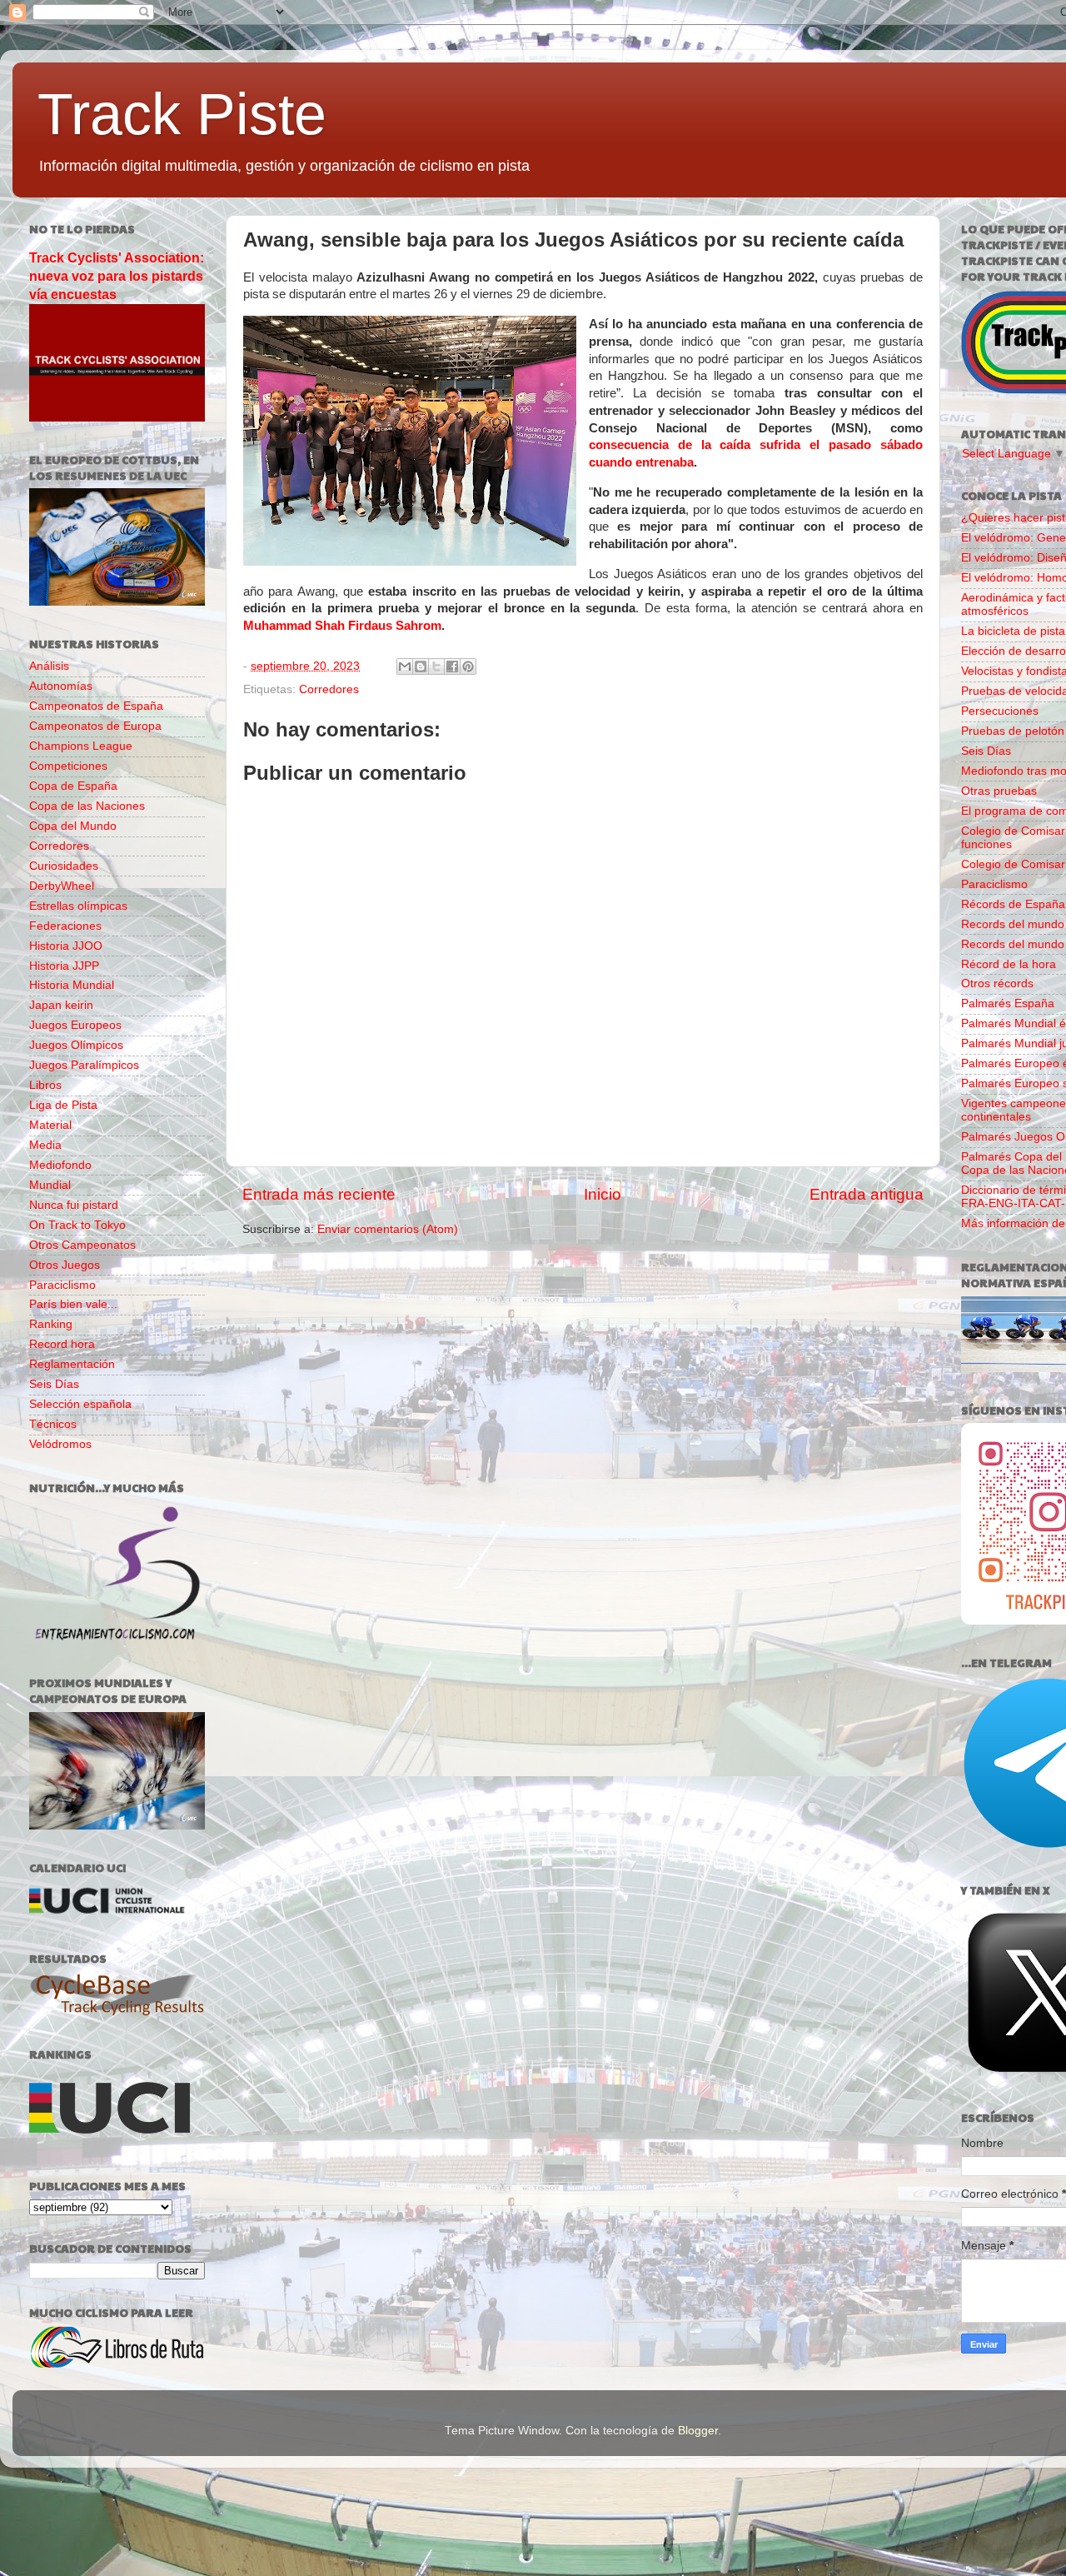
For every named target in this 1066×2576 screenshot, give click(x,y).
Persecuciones (1000, 711)
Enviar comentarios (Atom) (388, 1229)
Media (45, 1145)
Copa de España (73, 786)
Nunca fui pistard (74, 1205)
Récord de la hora (1009, 964)
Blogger (698, 2431)
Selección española (80, 1404)
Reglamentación (72, 1364)
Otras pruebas (999, 791)
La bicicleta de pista (1013, 631)
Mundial (50, 1185)
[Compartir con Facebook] (452, 666)
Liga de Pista (63, 1105)
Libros (45, 1085)
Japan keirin (61, 1005)
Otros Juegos (65, 1265)
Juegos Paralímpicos (84, 1065)
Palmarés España (1008, 1003)
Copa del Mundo (73, 826)
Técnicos (53, 1424)
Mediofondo (60, 1165)
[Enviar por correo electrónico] (405, 666)
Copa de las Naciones (87, 806)
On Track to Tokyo (77, 1225)
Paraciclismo (62, 1285)
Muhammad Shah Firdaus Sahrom (342, 626)
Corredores (329, 689)
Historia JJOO (66, 946)
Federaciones (65, 926)
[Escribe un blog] (421, 666)
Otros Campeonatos (82, 1245)
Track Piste (182, 114)
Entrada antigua (867, 1194)
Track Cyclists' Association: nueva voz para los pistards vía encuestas (117, 276)
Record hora (62, 1344)
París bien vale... (73, 1304)
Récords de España (1013, 904)
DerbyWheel (62, 886)
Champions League (81, 746)
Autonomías (61, 686)
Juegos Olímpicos (76, 1045)
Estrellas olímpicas (78, 906)
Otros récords (997, 983)
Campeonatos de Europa (95, 726)
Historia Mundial (72, 985)
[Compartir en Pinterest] (468, 666)
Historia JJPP (64, 966)
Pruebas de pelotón (1013, 731)
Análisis (49, 666)
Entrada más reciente (319, 1194)
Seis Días (54, 1384)
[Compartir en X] (436, 666)
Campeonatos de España (96, 706)
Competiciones (68, 766)
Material (50, 1125)
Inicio (603, 1194)
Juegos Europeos (75, 1025)
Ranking (51, 1324)
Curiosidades (64, 866)
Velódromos (60, 1444)
